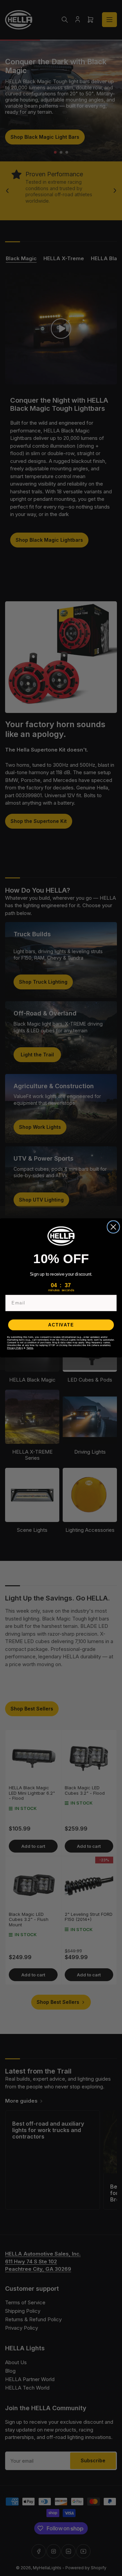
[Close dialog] (113, 1227)
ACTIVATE (61, 1325)
